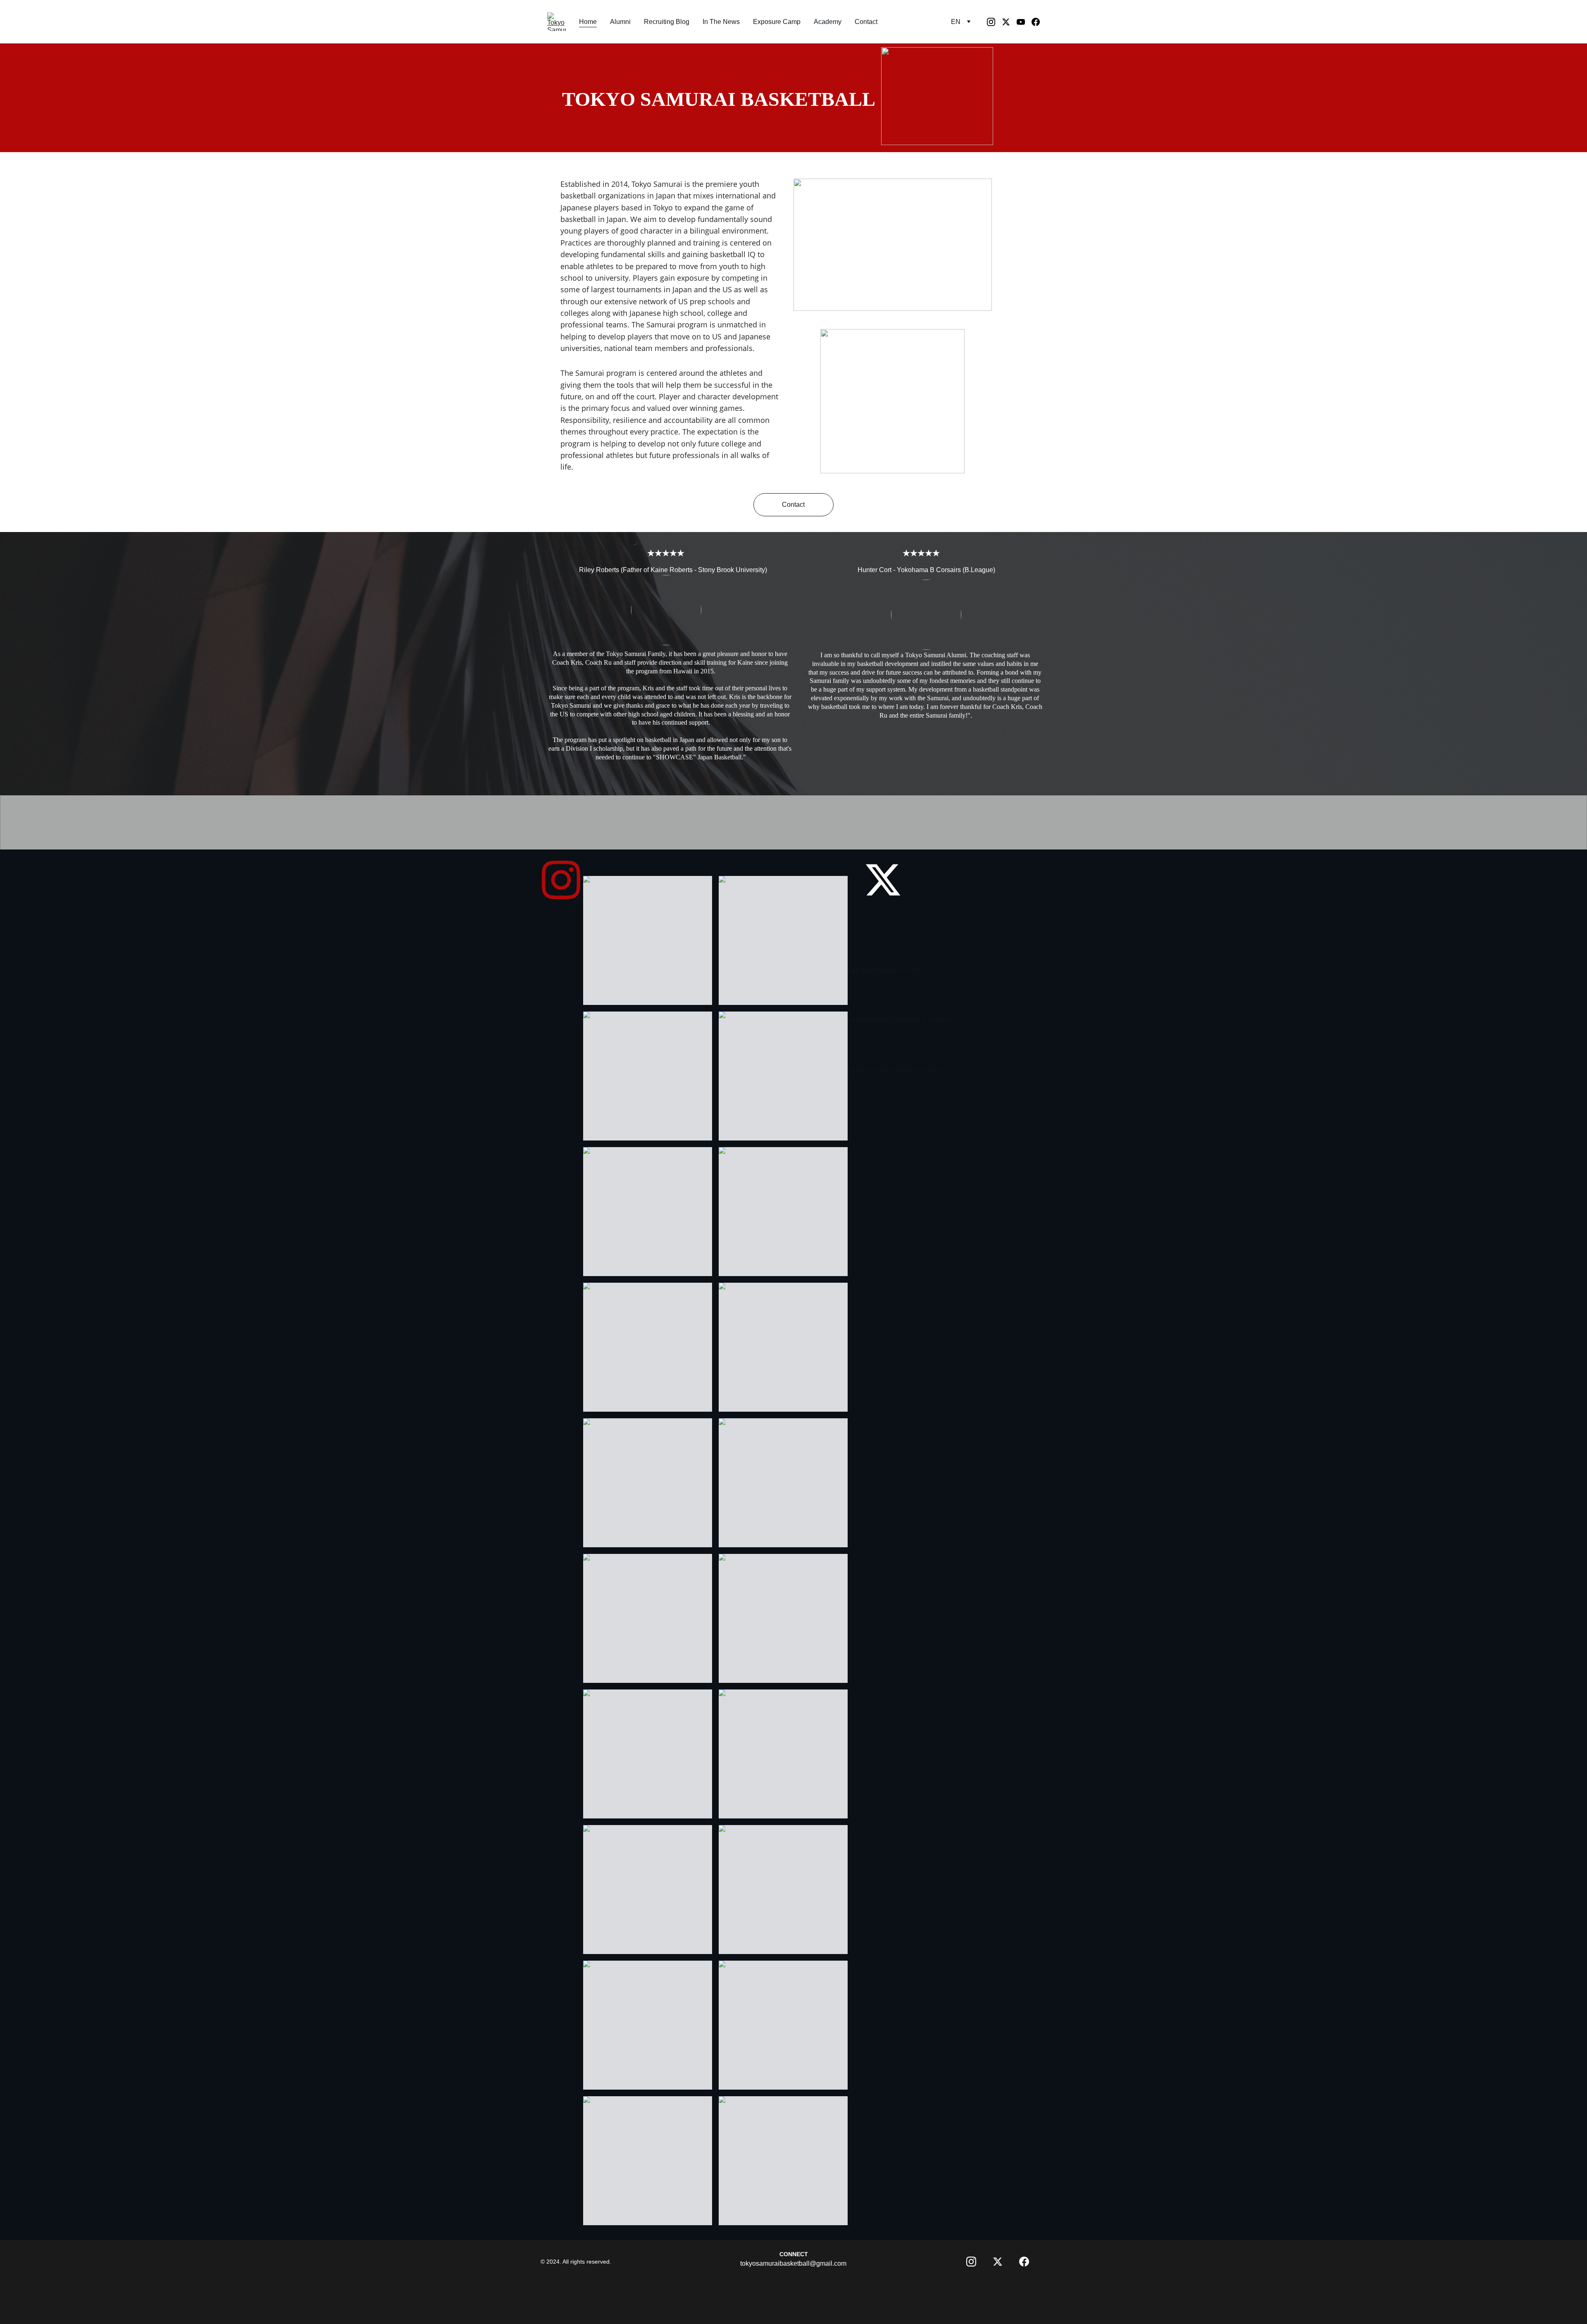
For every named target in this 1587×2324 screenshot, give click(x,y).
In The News (721, 22)
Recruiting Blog (667, 22)
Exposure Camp (777, 22)
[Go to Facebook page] (1036, 22)
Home (588, 22)
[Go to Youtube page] (1024, 22)
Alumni (620, 22)
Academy (828, 22)
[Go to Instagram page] (994, 22)
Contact (866, 22)
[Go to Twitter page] (1009, 22)
